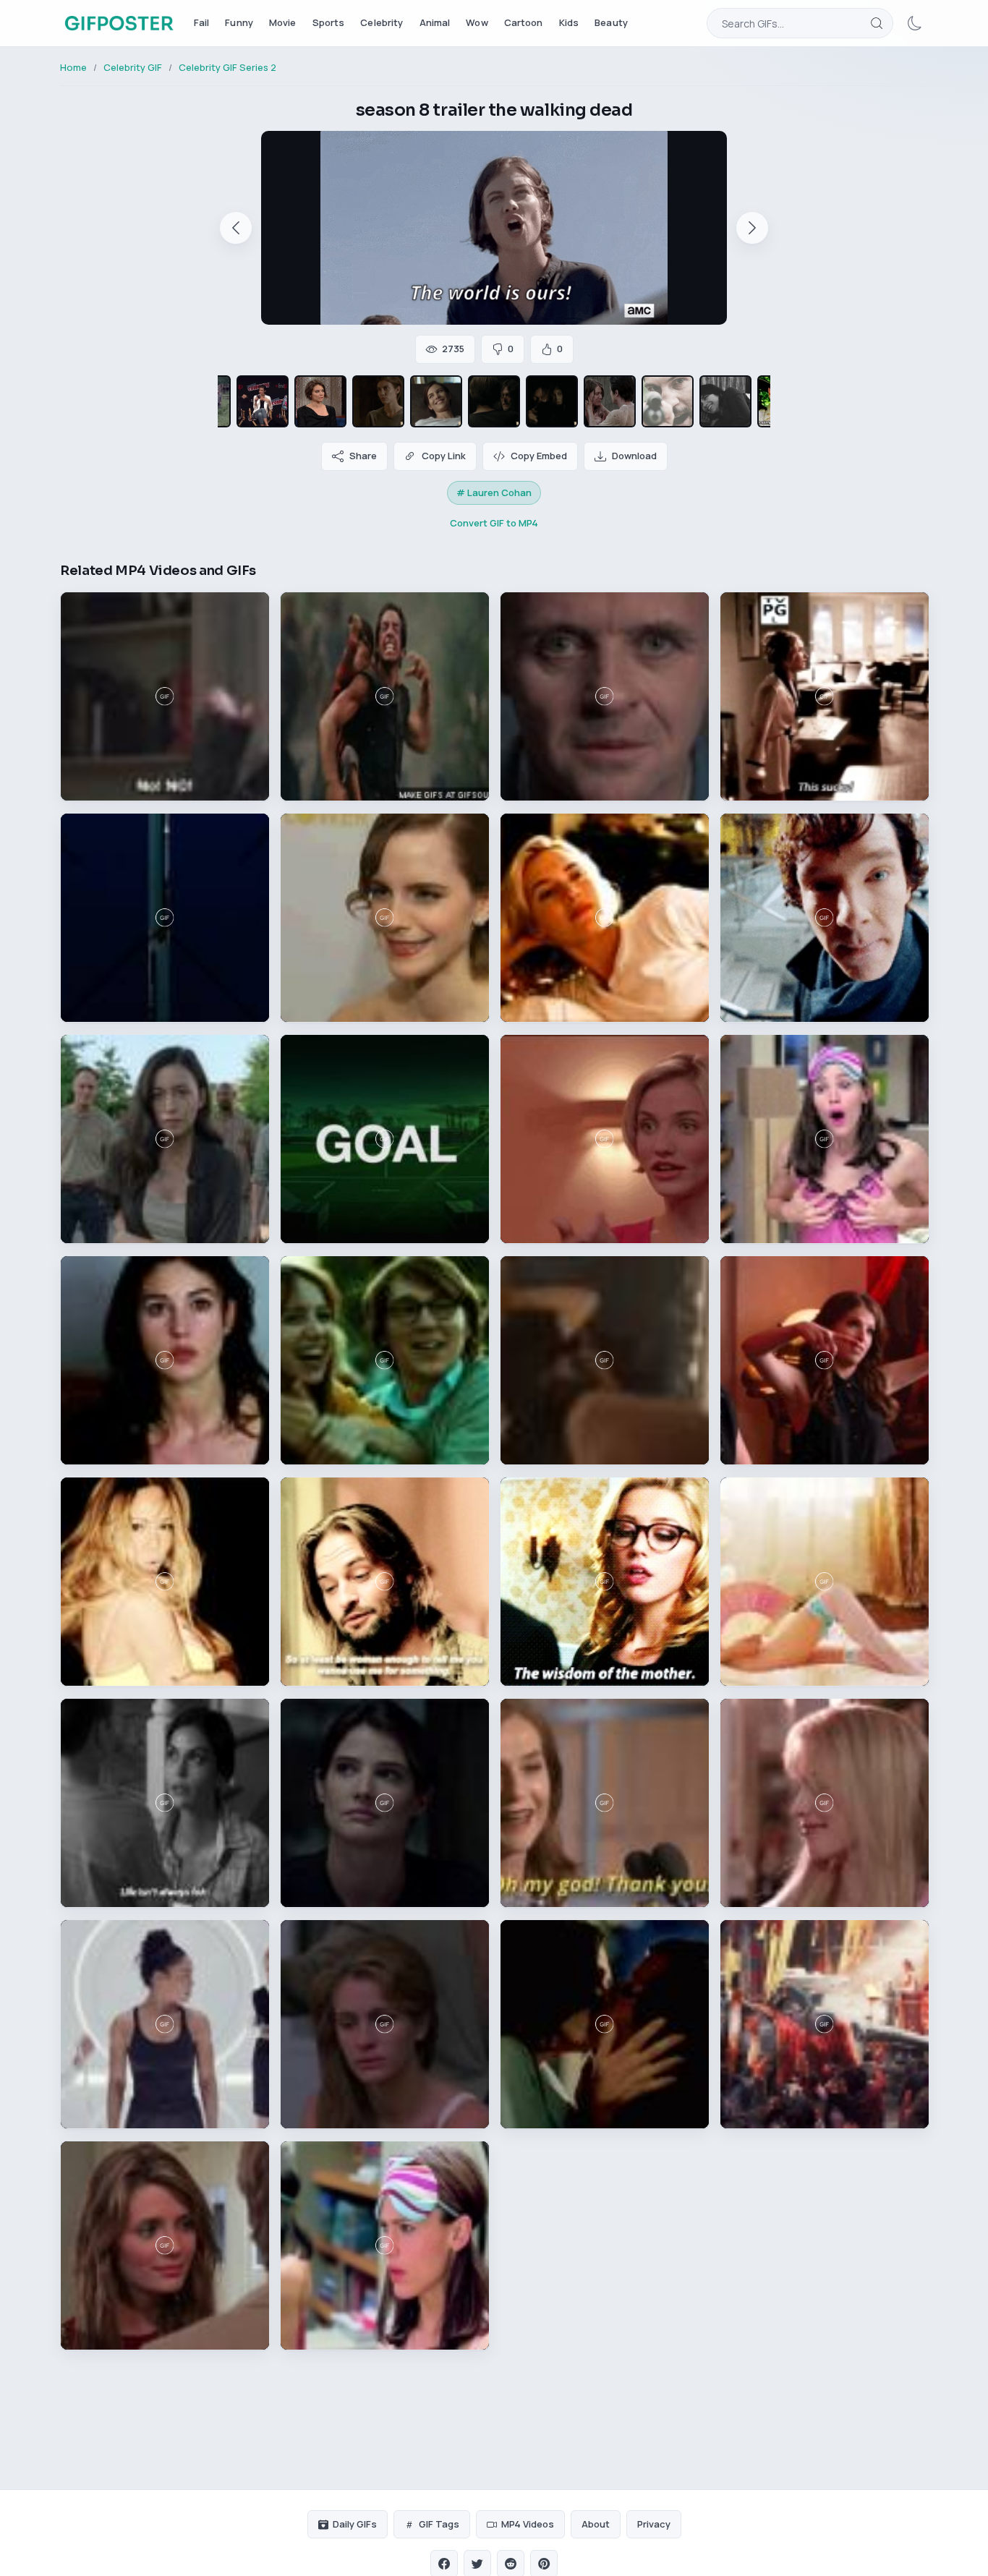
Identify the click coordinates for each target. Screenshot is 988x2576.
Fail (202, 22)
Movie (283, 22)
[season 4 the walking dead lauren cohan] (725, 401)
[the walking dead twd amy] (668, 401)
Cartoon (524, 22)
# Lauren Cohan (494, 492)
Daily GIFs (355, 2524)
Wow (477, 22)
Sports (329, 22)
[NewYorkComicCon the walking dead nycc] (263, 401)
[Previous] (236, 228)
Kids (569, 22)
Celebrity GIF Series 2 (227, 67)
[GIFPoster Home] (119, 23)
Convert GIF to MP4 (494, 523)
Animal (435, 22)
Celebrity (382, 22)
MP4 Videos (528, 2524)
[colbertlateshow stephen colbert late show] (320, 401)
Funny (239, 22)
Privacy (654, 2524)
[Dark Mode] (915, 23)
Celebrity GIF (133, 67)
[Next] (752, 228)
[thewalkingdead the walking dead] (378, 401)
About (596, 2524)
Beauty (611, 22)
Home (73, 67)
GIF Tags (439, 2524)
